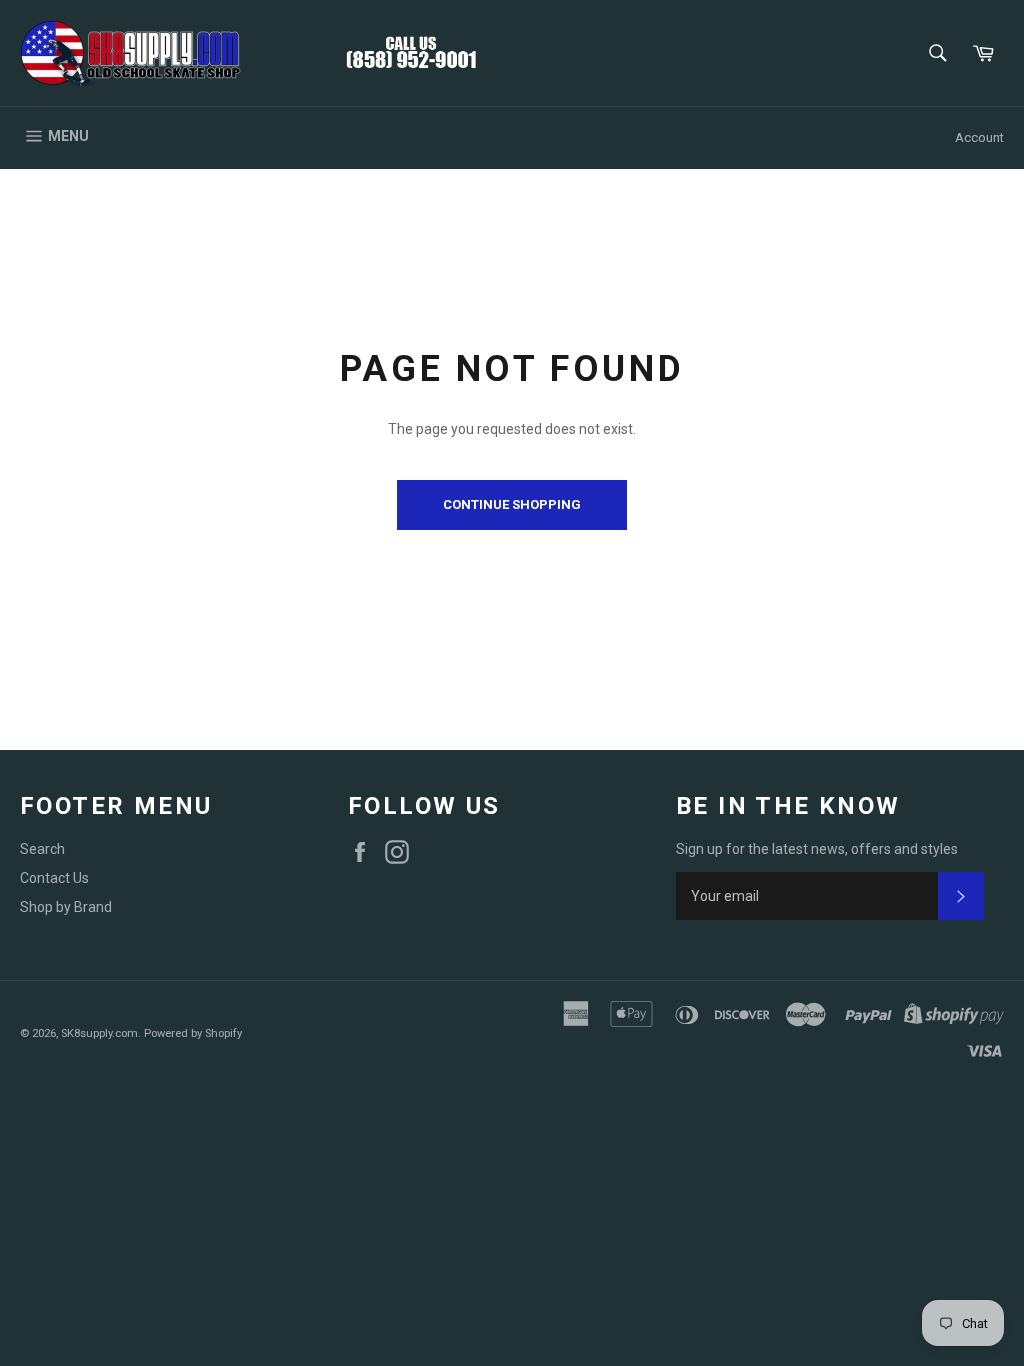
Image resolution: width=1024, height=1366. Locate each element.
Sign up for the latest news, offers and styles (817, 849)
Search (42, 849)
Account (979, 137)
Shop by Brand (66, 907)
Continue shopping (512, 504)
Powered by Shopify (193, 1033)
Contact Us (54, 878)
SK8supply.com (99, 1033)
